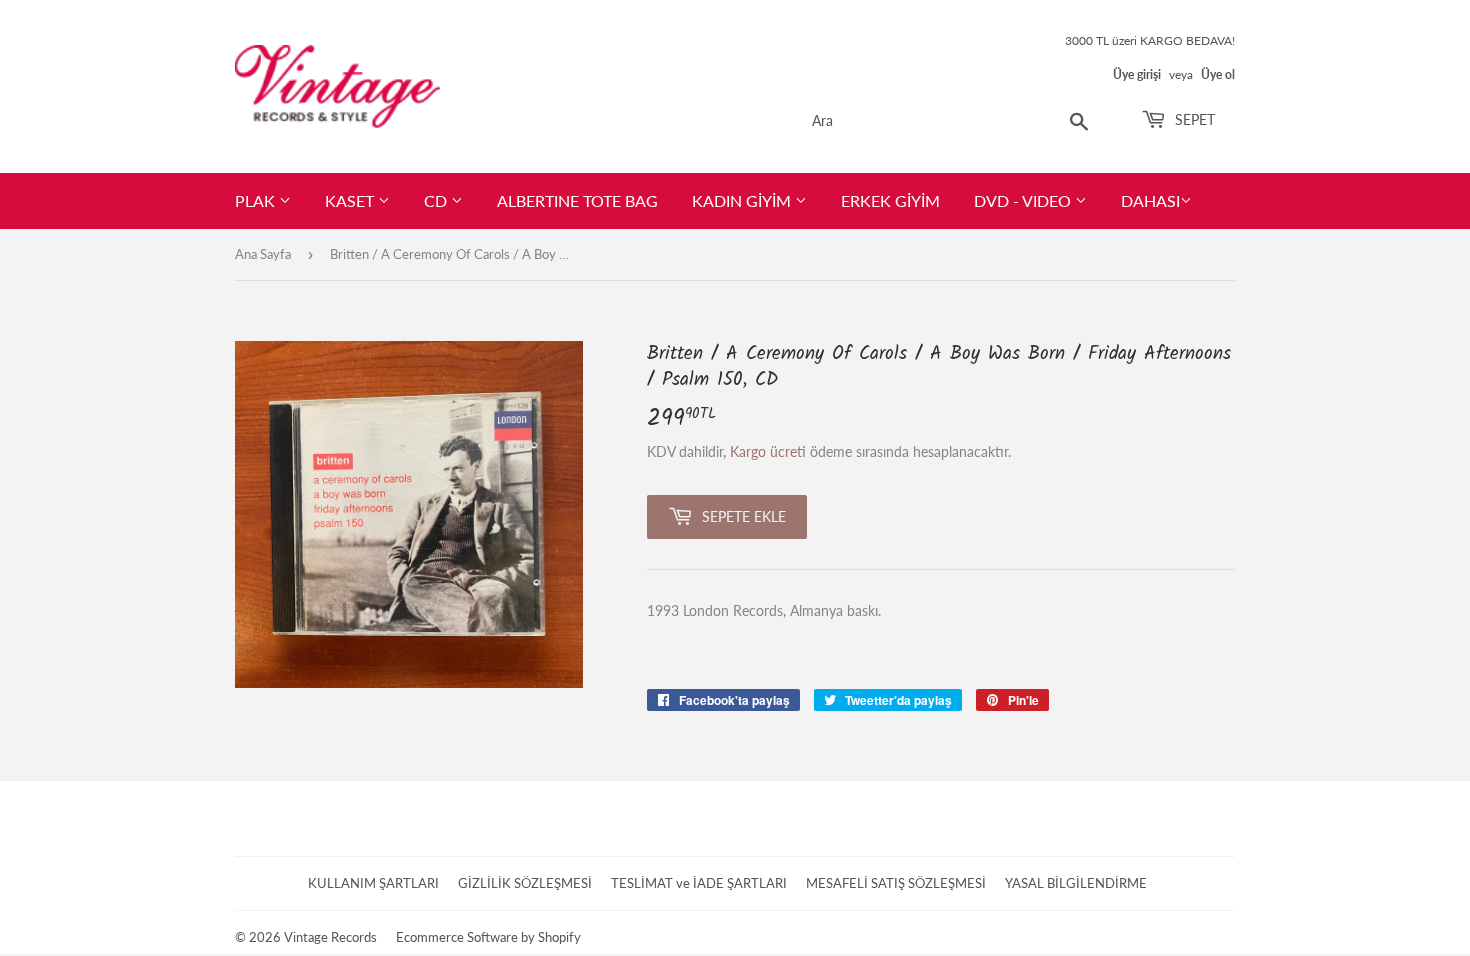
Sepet (1193, 119)
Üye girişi (1137, 74)
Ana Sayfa (263, 254)
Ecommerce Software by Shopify (488, 937)
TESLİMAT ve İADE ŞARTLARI (699, 883)
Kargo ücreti (768, 451)
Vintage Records (330, 937)
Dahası (1150, 200)
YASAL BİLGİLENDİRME (1076, 883)
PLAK (257, 200)
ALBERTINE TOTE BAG (577, 200)
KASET (351, 200)
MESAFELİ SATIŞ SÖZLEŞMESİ (896, 883)
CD (437, 200)
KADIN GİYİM (743, 200)
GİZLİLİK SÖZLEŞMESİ (525, 883)
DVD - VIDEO (1024, 200)
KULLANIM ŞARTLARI (373, 883)
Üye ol (1218, 74)
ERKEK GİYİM (890, 200)
